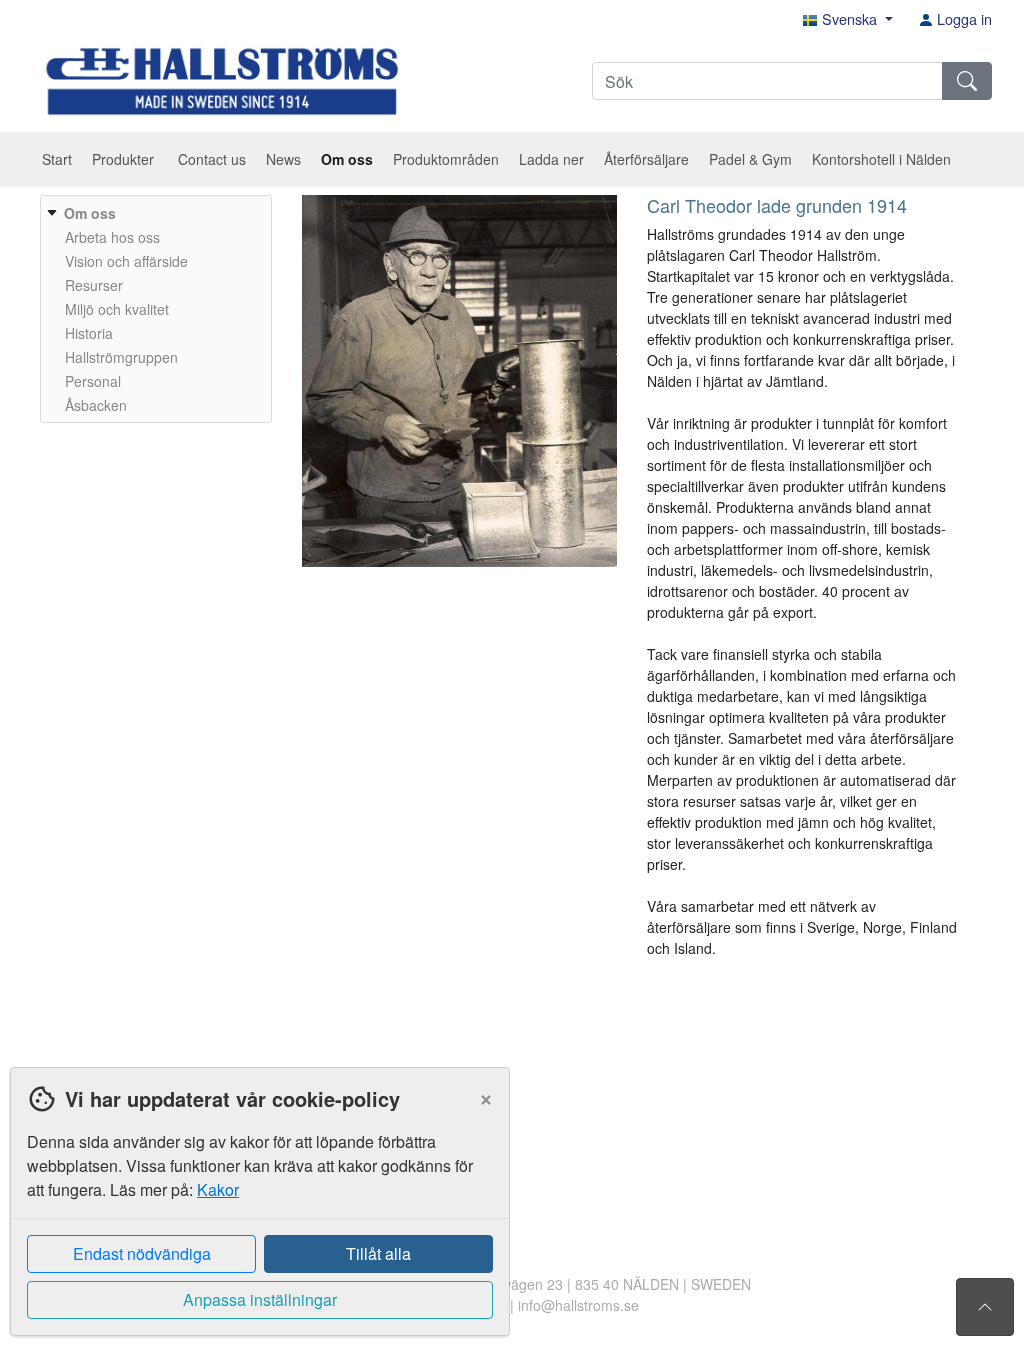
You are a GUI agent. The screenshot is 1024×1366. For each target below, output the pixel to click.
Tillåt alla (378, 1253)
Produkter (125, 159)
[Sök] (967, 81)
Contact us (212, 159)
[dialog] (255, 1216)
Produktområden (446, 159)
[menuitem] (153, 309)
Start (57, 159)
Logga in (962, 18)
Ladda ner (551, 159)
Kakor (218, 1189)
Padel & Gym (750, 159)
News (283, 159)
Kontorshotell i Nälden (881, 159)
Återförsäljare (646, 159)
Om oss (347, 159)
